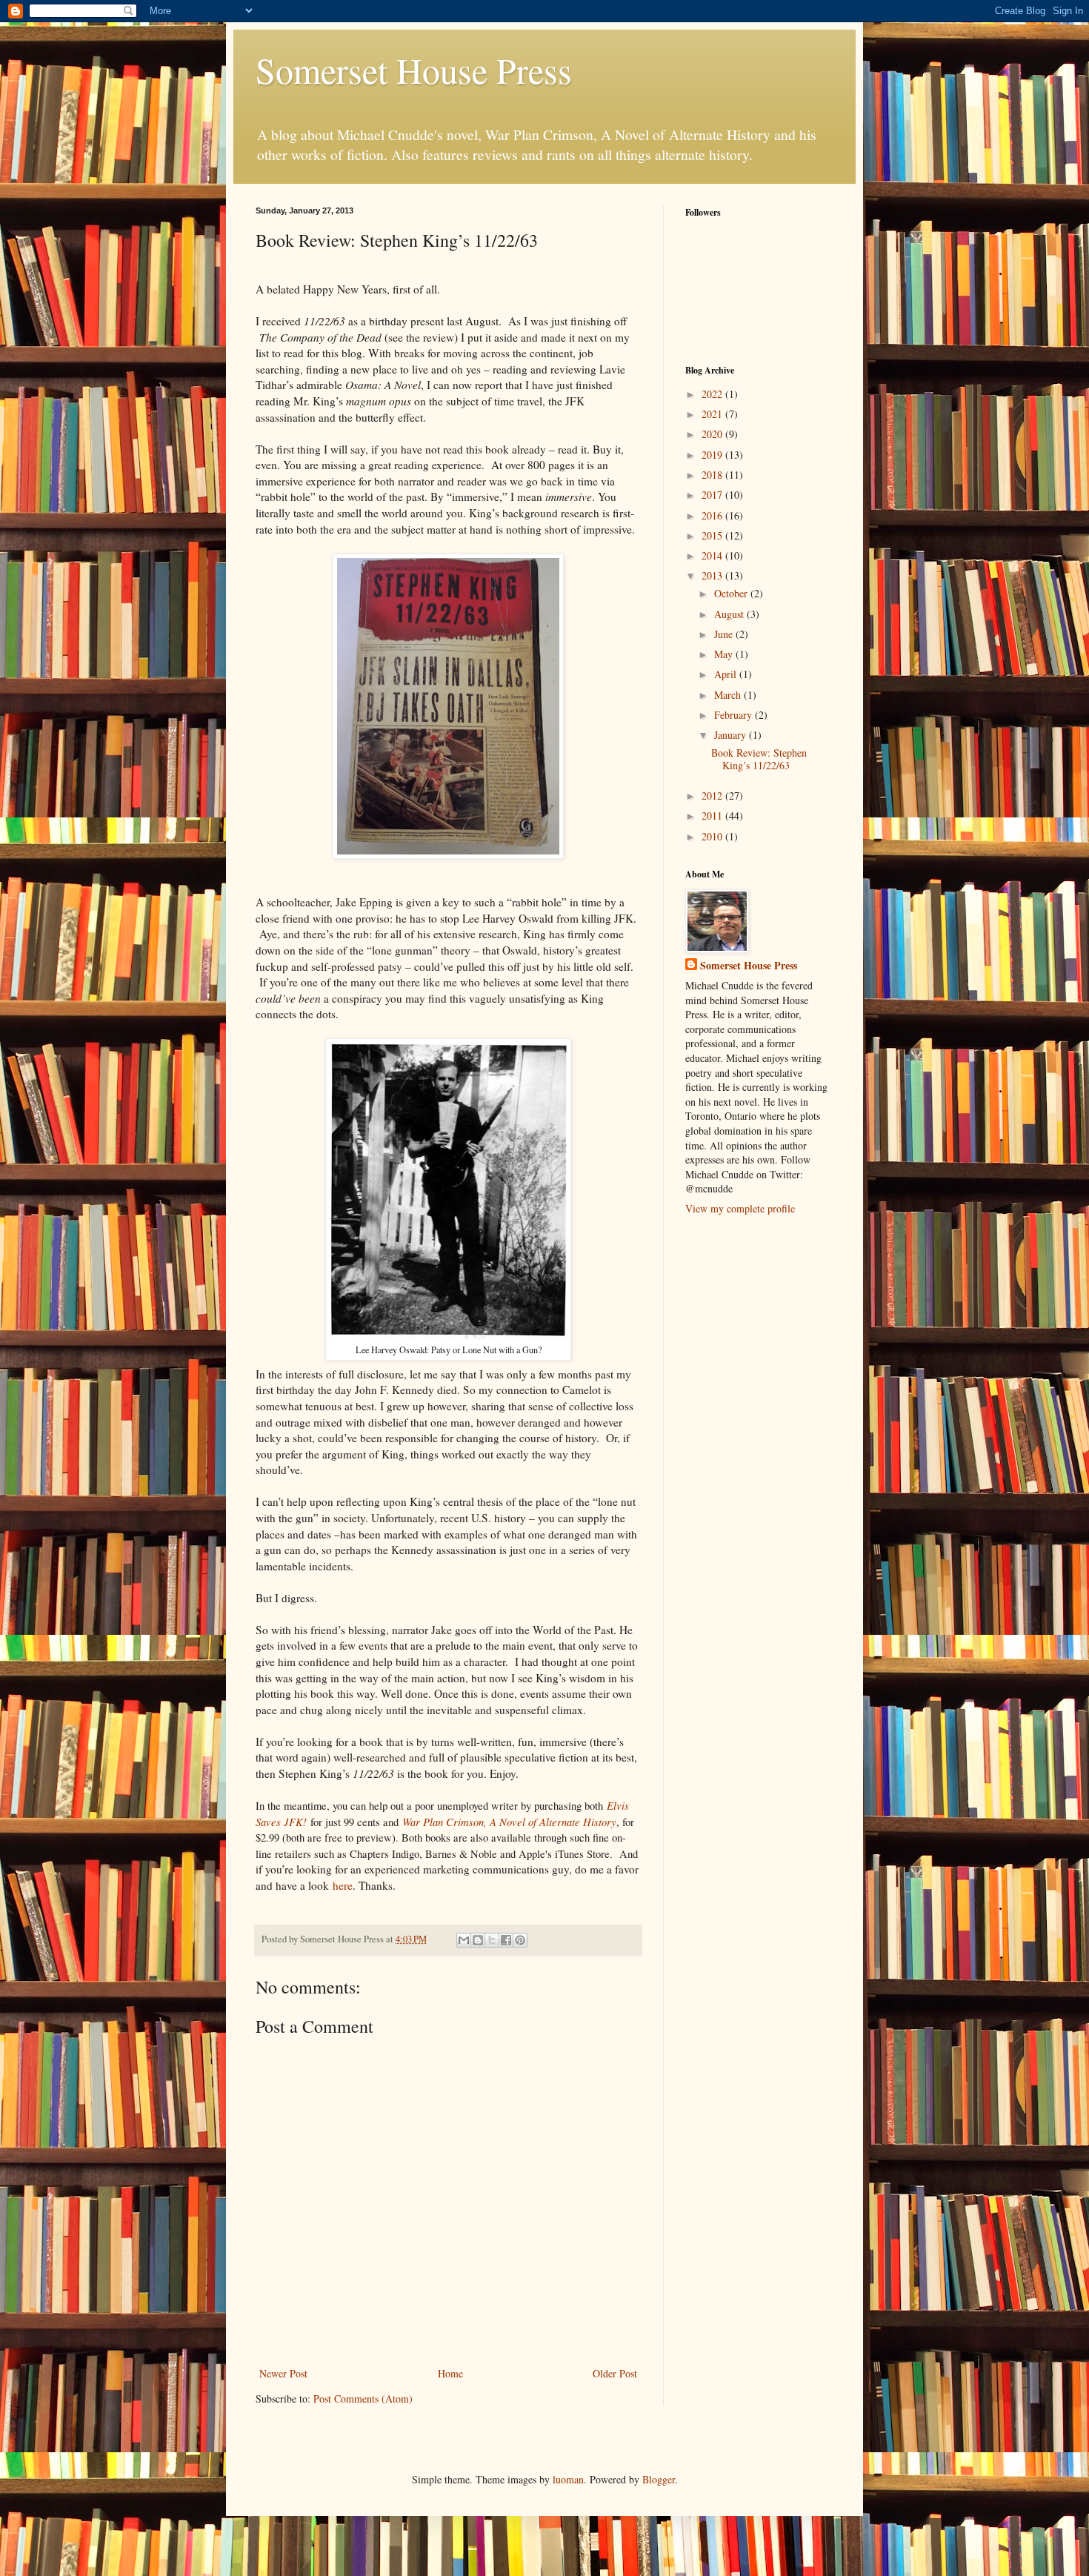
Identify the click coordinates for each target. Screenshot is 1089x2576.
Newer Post (283, 2373)
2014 (713, 555)
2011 (713, 816)
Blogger (659, 2479)
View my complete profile (740, 1208)
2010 (713, 836)
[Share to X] (492, 1940)
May (725, 654)
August (730, 614)
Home (450, 2373)
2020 (713, 434)
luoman (568, 2479)
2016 (713, 515)
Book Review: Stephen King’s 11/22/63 (759, 759)
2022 (713, 394)
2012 (713, 796)
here (343, 1885)
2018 (713, 475)
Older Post (615, 2373)
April (727, 674)
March (729, 695)
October (732, 593)
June (725, 634)
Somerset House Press (414, 70)
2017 (713, 495)
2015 (713, 535)
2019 (713, 455)
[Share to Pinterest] (520, 1940)
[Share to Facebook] (506, 1940)
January (732, 735)
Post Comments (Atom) (363, 2399)
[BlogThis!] (478, 1940)
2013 (713, 575)
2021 (713, 414)
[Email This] (464, 1940)
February (735, 715)
